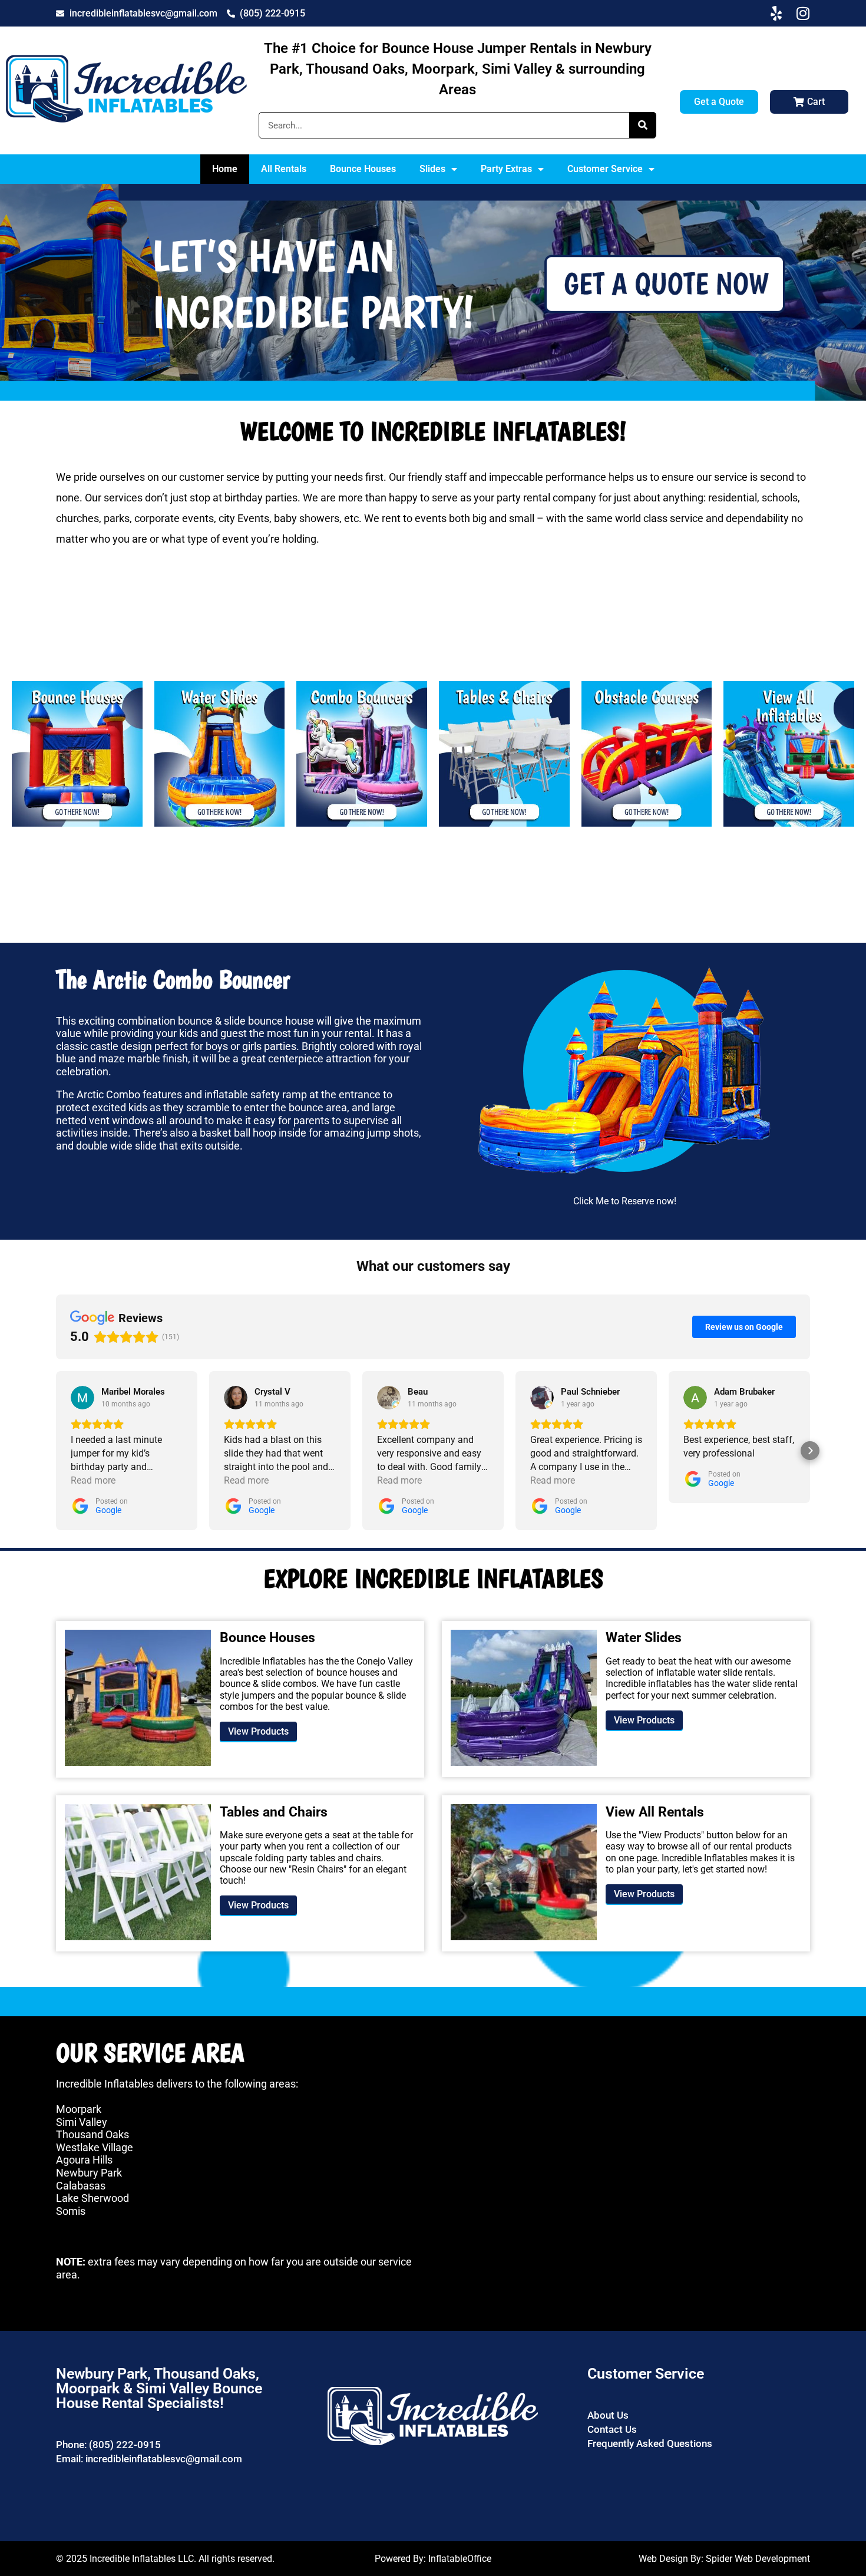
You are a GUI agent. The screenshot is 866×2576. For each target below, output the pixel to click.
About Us (608, 2415)
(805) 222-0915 (125, 2445)
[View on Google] (82, 1398)
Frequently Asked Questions (650, 2443)
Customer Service (605, 169)
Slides (432, 169)
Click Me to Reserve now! (625, 1201)
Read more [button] (93, 1480)
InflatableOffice (460, 2559)
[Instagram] (803, 13)
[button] (56, 1451)
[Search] (642, 125)
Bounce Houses (363, 169)
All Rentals (284, 169)
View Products (258, 1731)
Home (225, 169)
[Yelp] (776, 13)
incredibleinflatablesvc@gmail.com (164, 2459)
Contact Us (612, 2429)
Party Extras (506, 169)
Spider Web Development (758, 2559)
